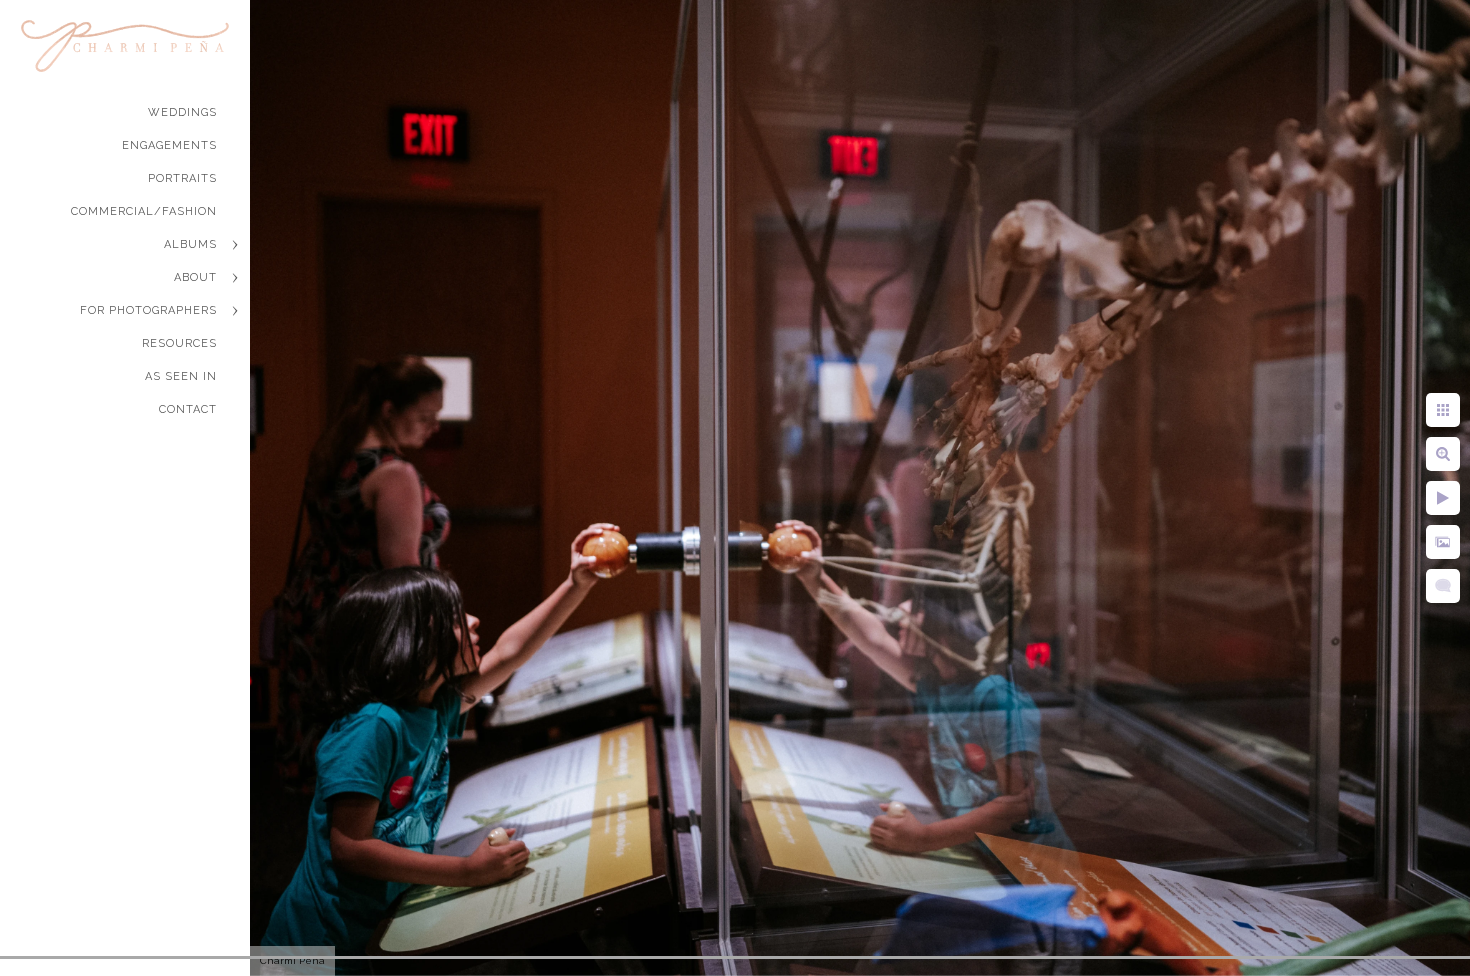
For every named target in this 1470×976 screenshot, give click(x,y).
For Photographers (148, 310)
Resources (179, 343)
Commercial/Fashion (144, 211)
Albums (190, 244)
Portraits (182, 178)
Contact (188, 409)
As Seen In (181, 376)
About (195, 277)
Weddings (182, 112)
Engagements (169, 145)
